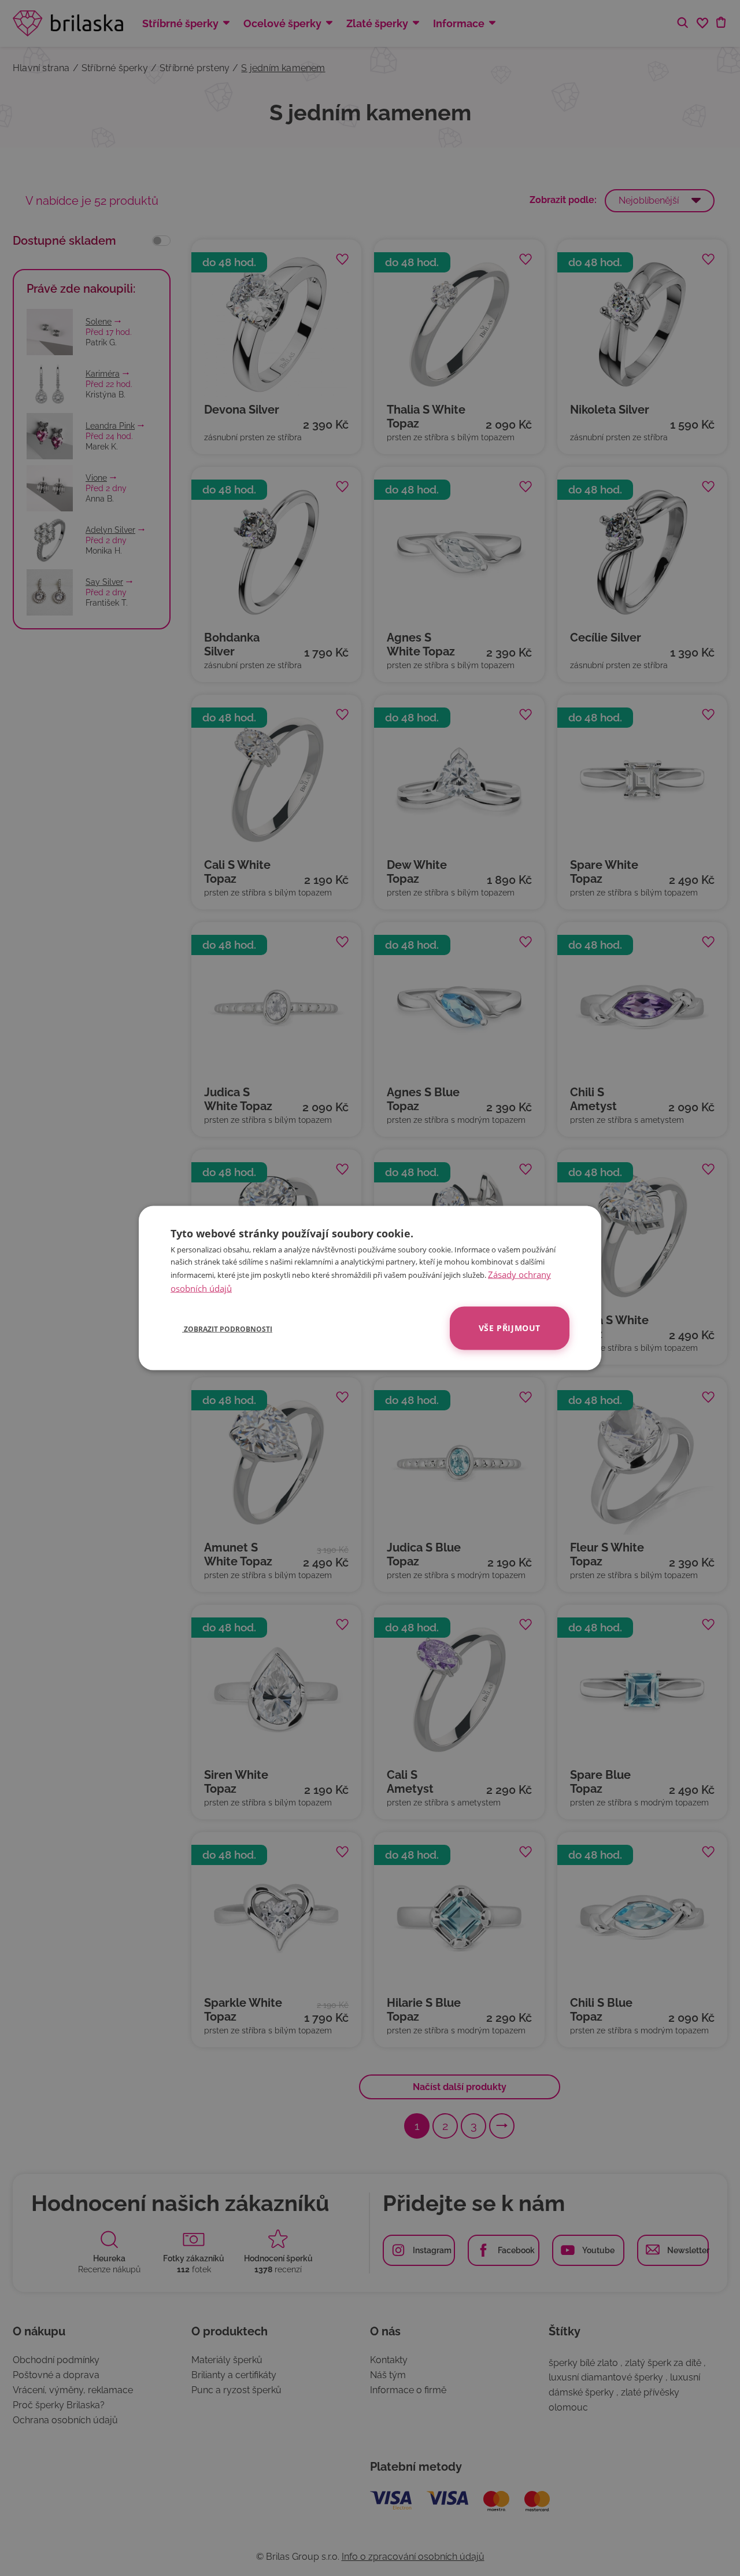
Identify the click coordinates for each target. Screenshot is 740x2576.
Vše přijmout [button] (510, 1328)
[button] (221, 1328)
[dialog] (370, 1288)
